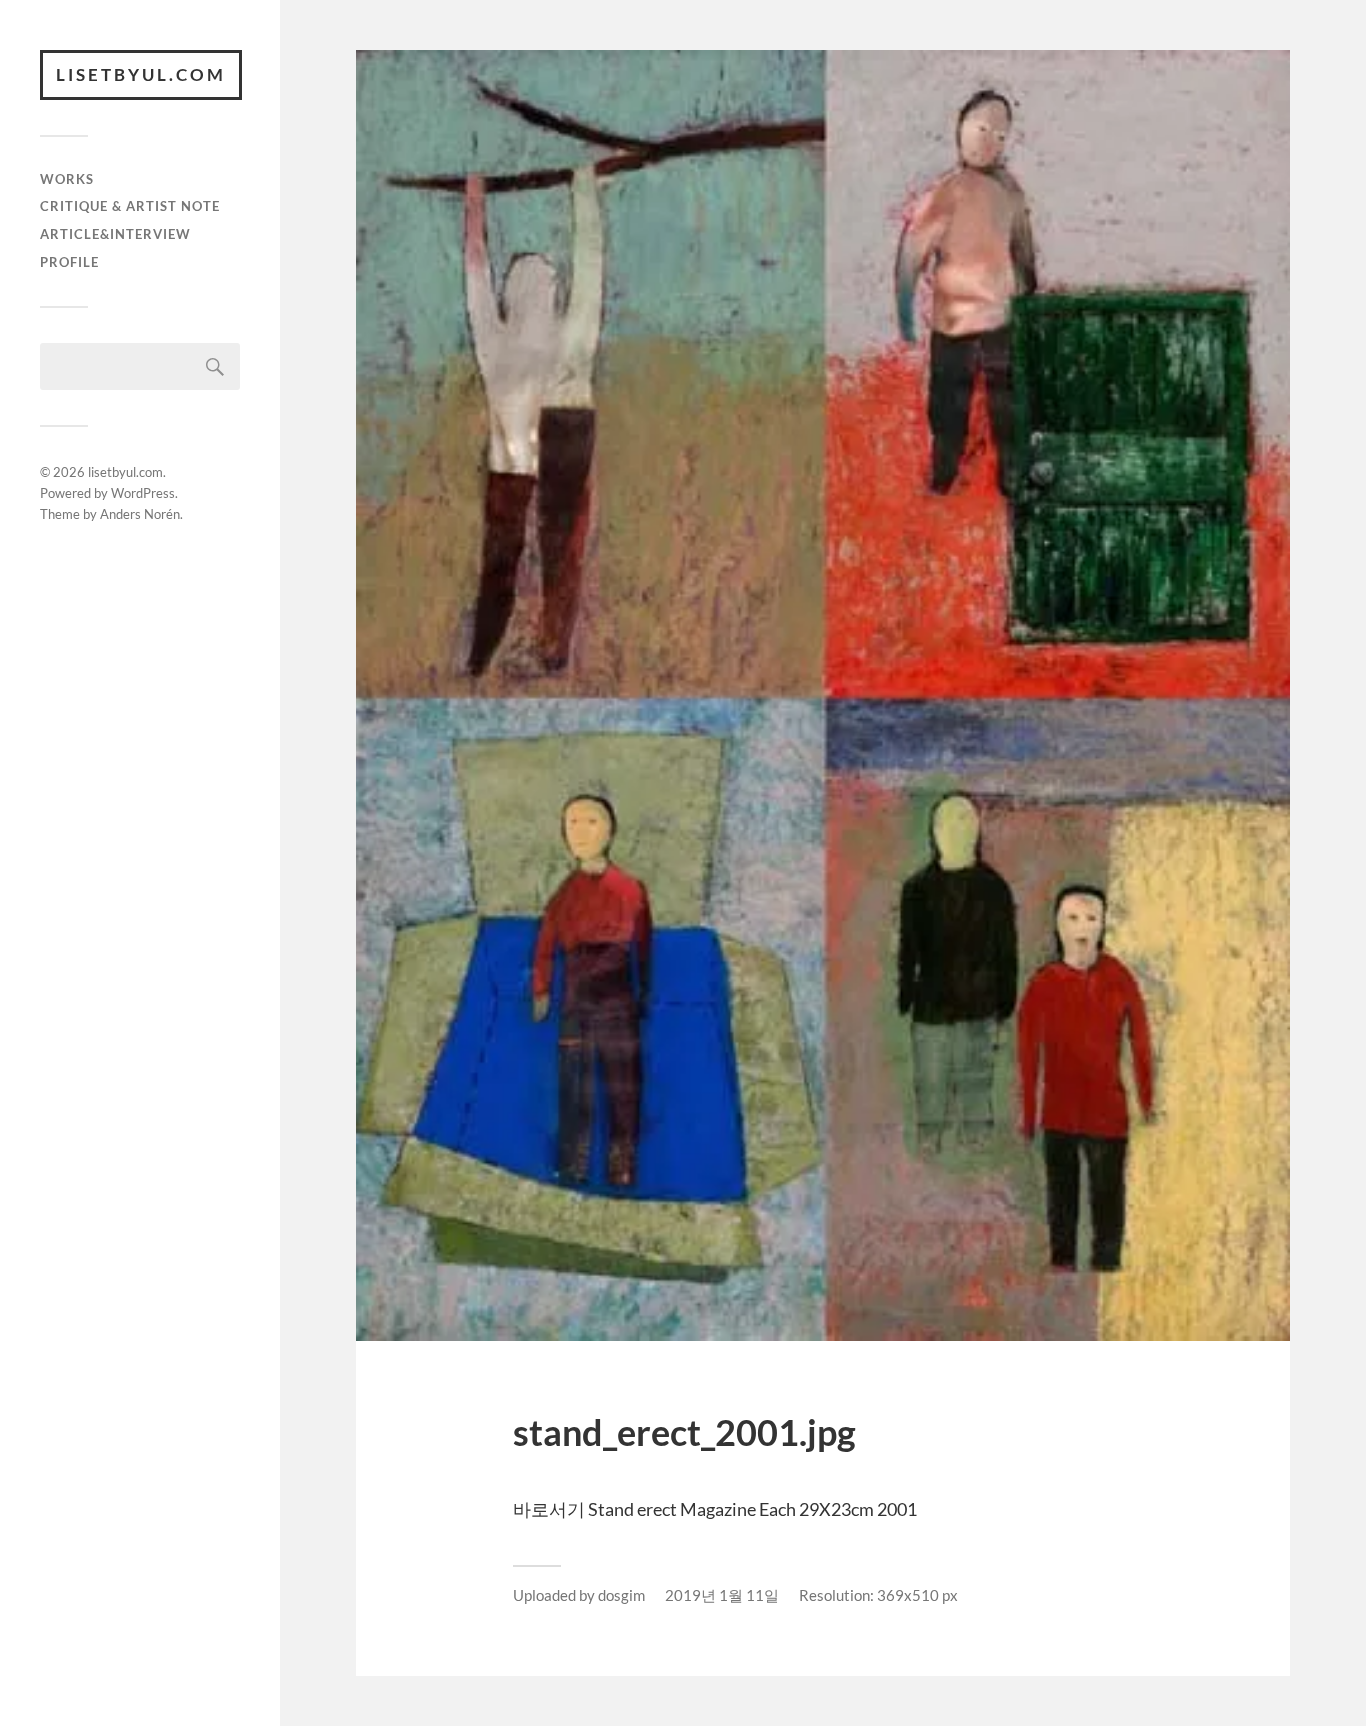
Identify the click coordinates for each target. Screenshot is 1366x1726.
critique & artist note (130, 206)
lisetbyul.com (141, 74)
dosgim (621, 1595)
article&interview (115, 234)
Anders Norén (140, 514)
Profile (69, 262)
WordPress (143, 493)
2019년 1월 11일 (722, 1595)
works (67, 179)
